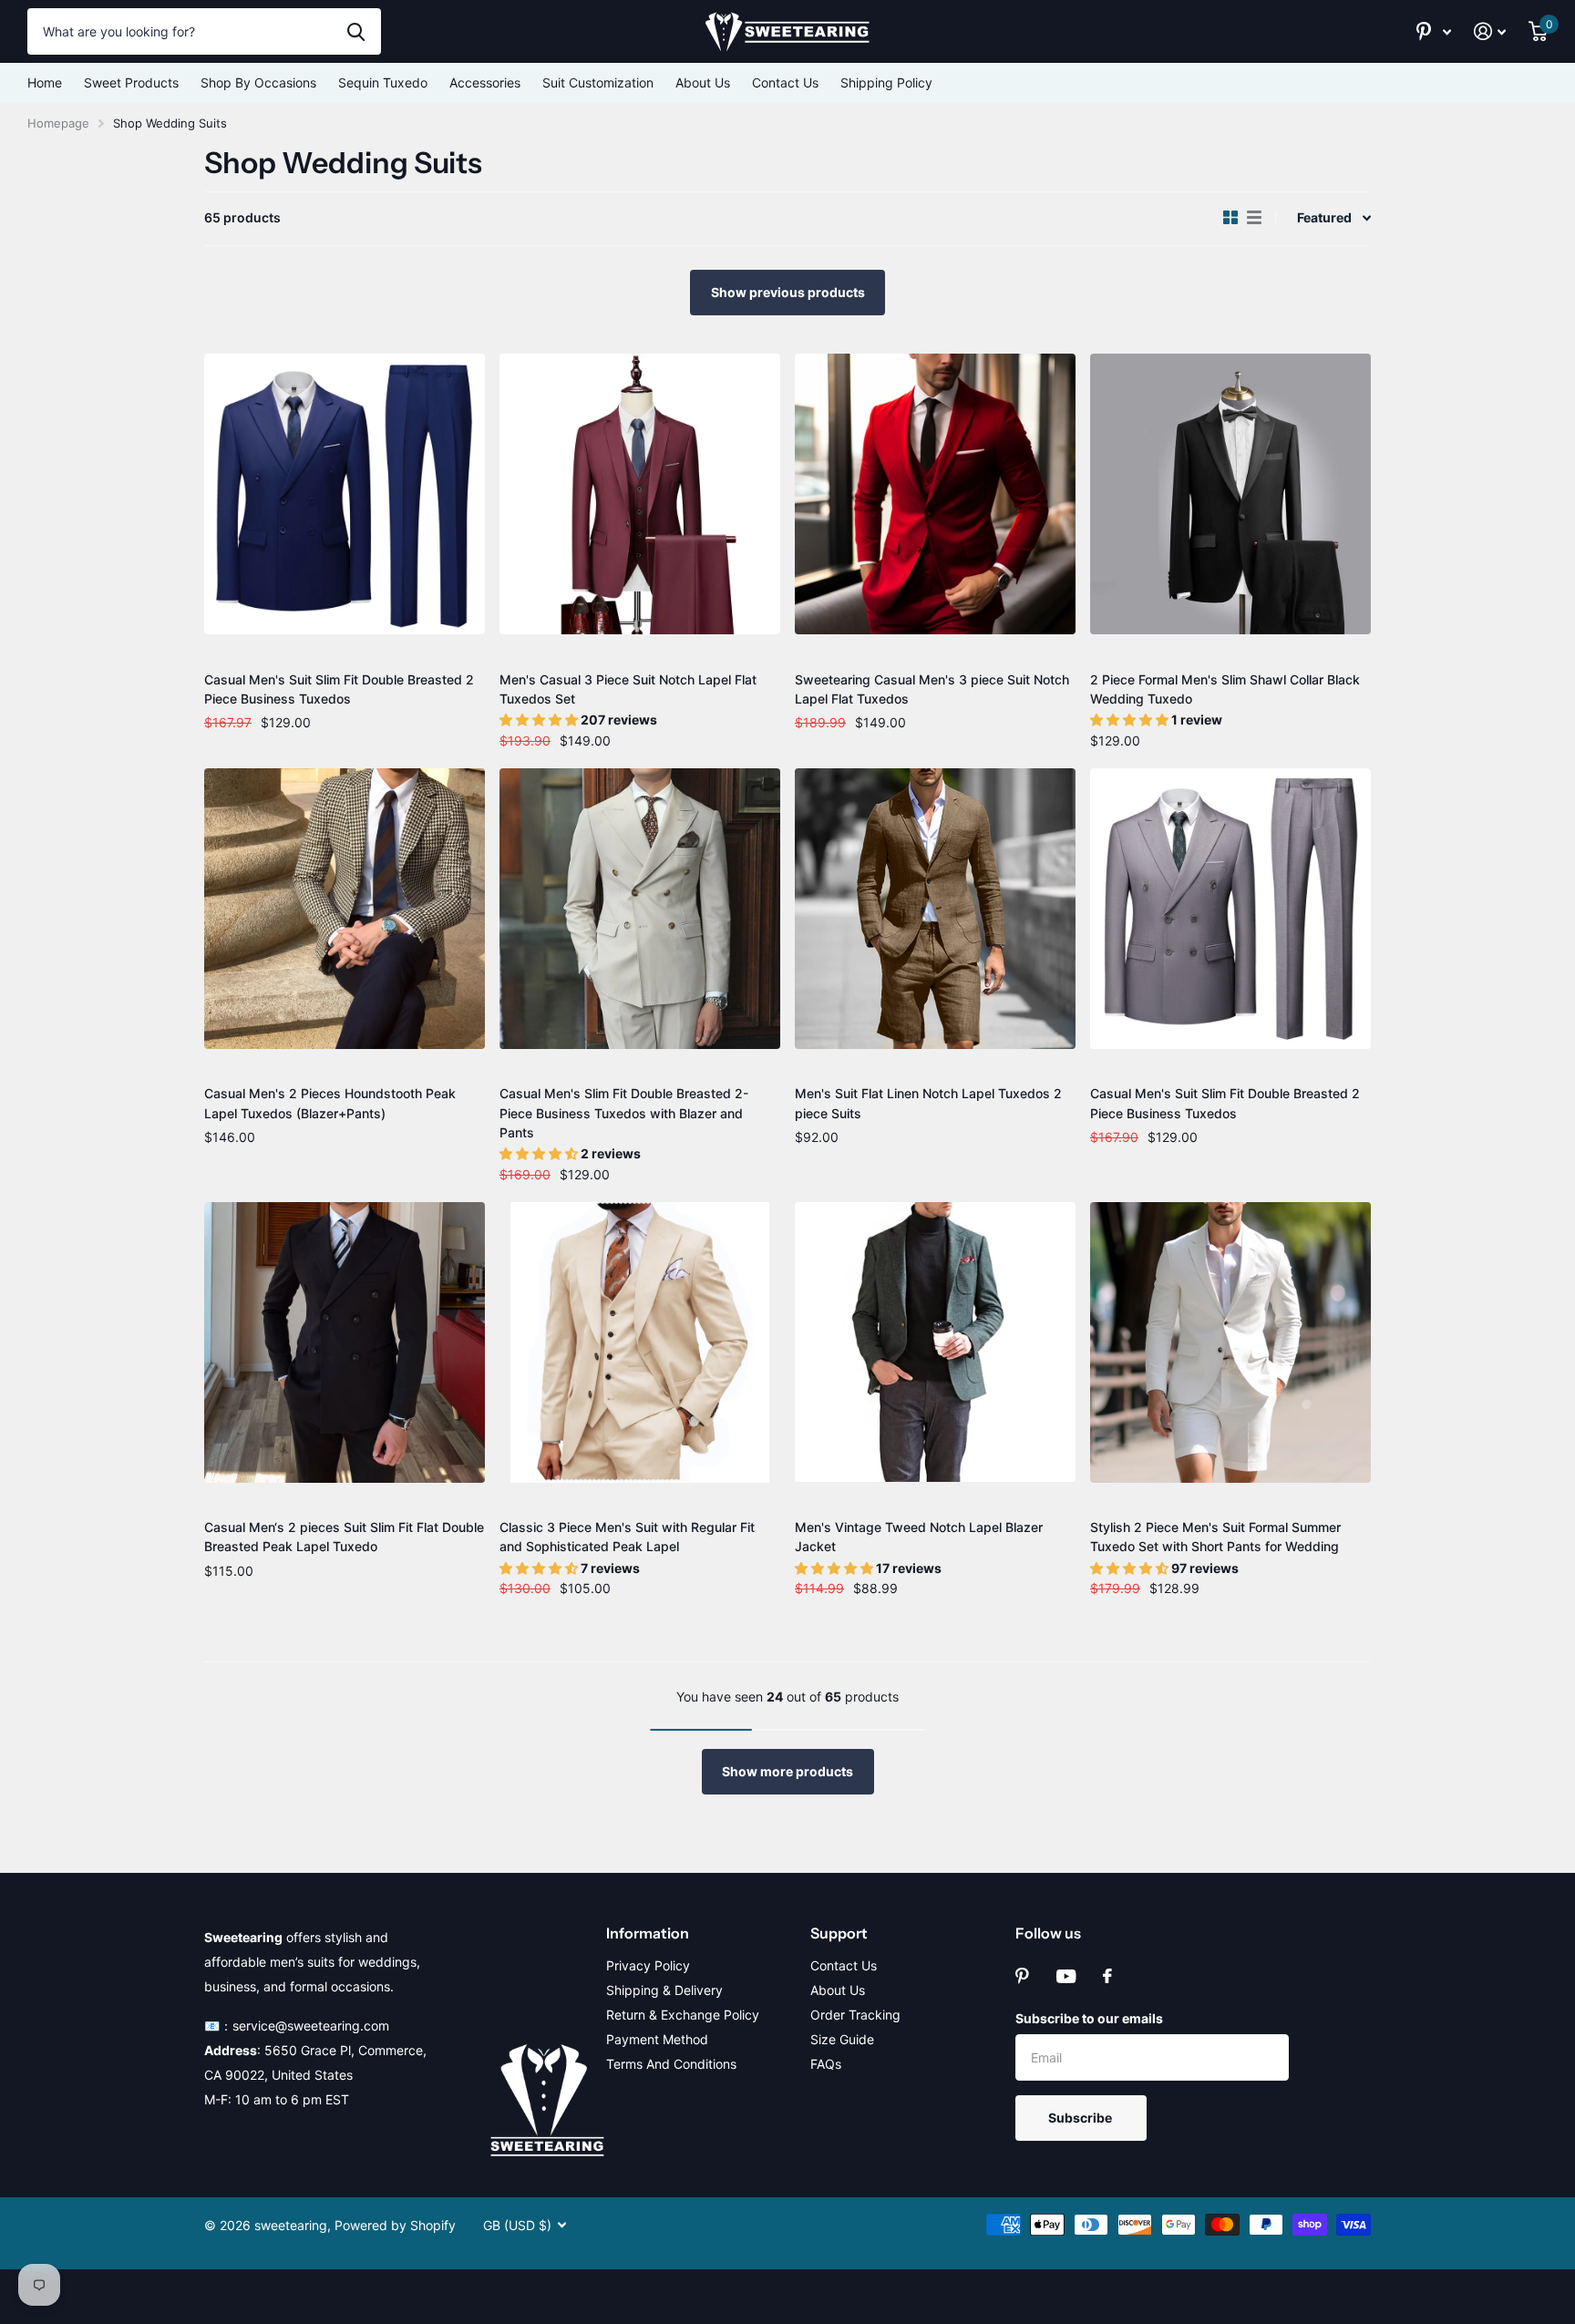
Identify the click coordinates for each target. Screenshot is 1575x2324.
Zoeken (356, 31)
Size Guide (842, 2039)
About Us (703, 82)
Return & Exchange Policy (683, 2015)
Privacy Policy (648, 1965)
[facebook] (1107, 1976)
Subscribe (1081, 2118)
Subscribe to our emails (1089, 2018)
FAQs (826, 2064)
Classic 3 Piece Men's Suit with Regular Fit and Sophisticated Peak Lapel (627, 1537)
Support (839, 1933)
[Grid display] (1230, 218)
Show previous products (788, 292)
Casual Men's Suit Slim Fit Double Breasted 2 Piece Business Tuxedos (339, 689)
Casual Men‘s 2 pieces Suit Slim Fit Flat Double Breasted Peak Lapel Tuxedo (344, 1537)
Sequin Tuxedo (383, 82)
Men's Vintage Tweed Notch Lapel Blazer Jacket (919, 1537)
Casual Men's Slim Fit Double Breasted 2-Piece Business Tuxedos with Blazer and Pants (624, 1113)
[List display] (1254, 218)
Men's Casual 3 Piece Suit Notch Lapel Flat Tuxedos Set (628, 689)
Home (45, 82)
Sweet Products (131, 82)
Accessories (485, 82)
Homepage (58, 123)
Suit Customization (598, 82)
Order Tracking (855, 2015)
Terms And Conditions (671, 2064)
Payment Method (657, 2039)
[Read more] (1434, 31)
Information (648, 1933)
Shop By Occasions (258, 82)
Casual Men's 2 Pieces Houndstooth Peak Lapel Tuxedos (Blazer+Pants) (330, 1103)
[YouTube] (1066, 1976)
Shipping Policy (886, 82)
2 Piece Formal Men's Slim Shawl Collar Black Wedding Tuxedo (1225, 689)
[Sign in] (1490, 31)
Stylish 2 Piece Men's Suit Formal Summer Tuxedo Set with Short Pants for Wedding (1215, 1537)
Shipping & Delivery (664, 1990)
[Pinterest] (1022, 1976)
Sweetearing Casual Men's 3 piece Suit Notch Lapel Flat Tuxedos (932, 689)
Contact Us (785, 82)
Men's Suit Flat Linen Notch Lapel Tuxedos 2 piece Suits (928, 1103)
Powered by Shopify (395, 2225)
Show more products (787, 1771)
